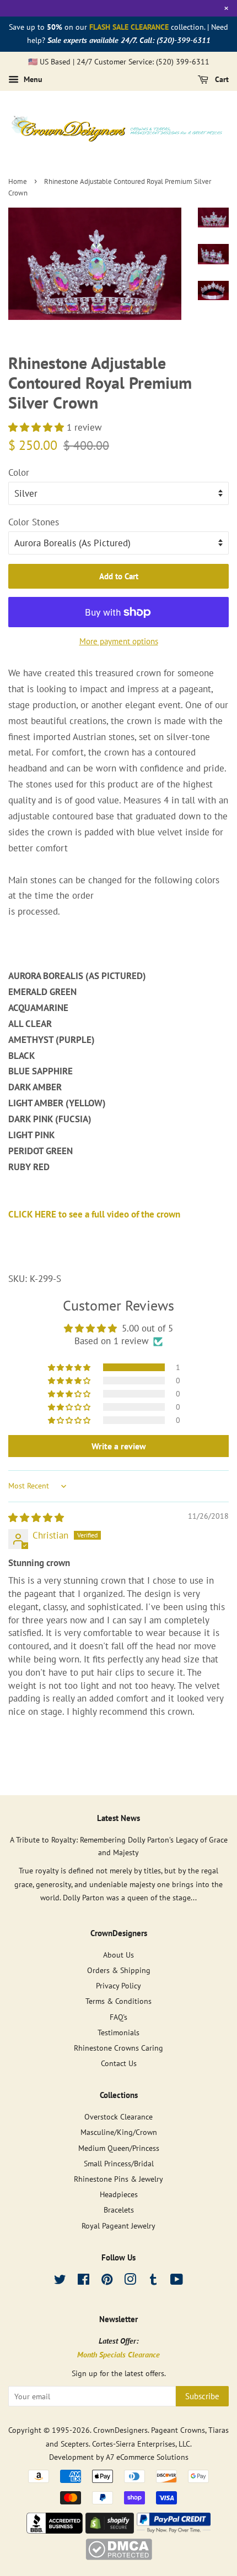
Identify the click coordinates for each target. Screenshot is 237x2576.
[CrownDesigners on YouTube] (177, 2281)
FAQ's (118, 2017)
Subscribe (202, 2396)
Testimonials (118, 2032)
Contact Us (119, 2063)
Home (18, 181)
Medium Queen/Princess (119, 2148)
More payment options (119, 641)
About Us (118, 1955)
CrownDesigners (120, 2430)
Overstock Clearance (118, 2116)
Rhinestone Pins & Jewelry (118, 2179)
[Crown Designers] (55, 2530)
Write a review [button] (119, 1446)
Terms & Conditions (118, 2001)
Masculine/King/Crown (119, 2132)
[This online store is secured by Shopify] (110, 2530)
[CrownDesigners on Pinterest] (107, 2281)
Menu (32, 80)
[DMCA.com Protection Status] (119, 2557)
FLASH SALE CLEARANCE (129, 27)
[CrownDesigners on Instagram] (130, 2281)
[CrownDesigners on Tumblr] (153, 2281)
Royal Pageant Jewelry (118, 2226)
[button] (37, 427)
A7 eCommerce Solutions (147, 2457)
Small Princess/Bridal (119, 2163)
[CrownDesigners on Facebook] (84, 2281)
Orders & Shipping (119, 1970)
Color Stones (34, 522)
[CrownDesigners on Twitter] (60, 2281)
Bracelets (119, 2210)
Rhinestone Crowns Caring (118, 2048)
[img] (36, 1518)
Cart (221, 80)
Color (19, 472)
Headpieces (119, 2194)
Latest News (118, 1818)
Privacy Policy (118, 1985)
